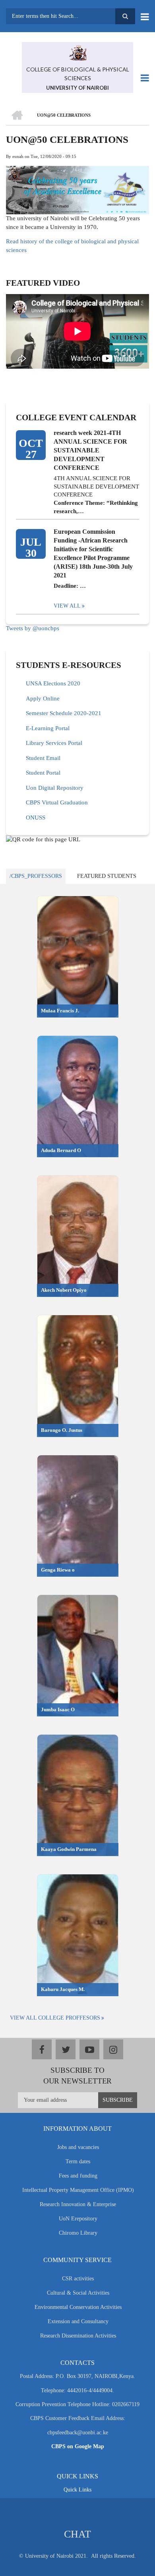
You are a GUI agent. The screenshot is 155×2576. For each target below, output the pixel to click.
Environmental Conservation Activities (78, 2307)
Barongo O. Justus (62, 1430)
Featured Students (107, 876)
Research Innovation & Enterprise (78, 2204)
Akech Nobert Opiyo (64, 1290)
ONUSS (36, 818)
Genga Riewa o (58, 1570)
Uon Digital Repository (55, 788)
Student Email (43, 758)
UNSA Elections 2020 (53, 683)
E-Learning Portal (48, 728)
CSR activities (78, 2279)
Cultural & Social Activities (78, 2293)
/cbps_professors (36, 876)
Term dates (78, 2161)
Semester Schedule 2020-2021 (64, 713)
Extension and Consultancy (78, 2321)
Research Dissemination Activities (78, 2336)
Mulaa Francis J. (60, 1011)
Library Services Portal (54, 743)
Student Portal (43, 773)
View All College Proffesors (55, 2018)
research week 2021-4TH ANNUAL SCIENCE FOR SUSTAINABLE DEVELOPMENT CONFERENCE (90, 450)
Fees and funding (78, 2176)
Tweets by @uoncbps (33, 628)
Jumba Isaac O (58, 1709)
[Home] (77, 52)
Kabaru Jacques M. (63, 1989)
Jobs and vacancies (78, 2147)
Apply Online (43, 698)
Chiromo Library (78, 2233)
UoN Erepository (78, 2219)
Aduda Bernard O (61, 1150)
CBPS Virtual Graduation (57, 802)
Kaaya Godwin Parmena (69, 1849)
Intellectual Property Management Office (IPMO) (78, 2190)
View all (67, 606)
